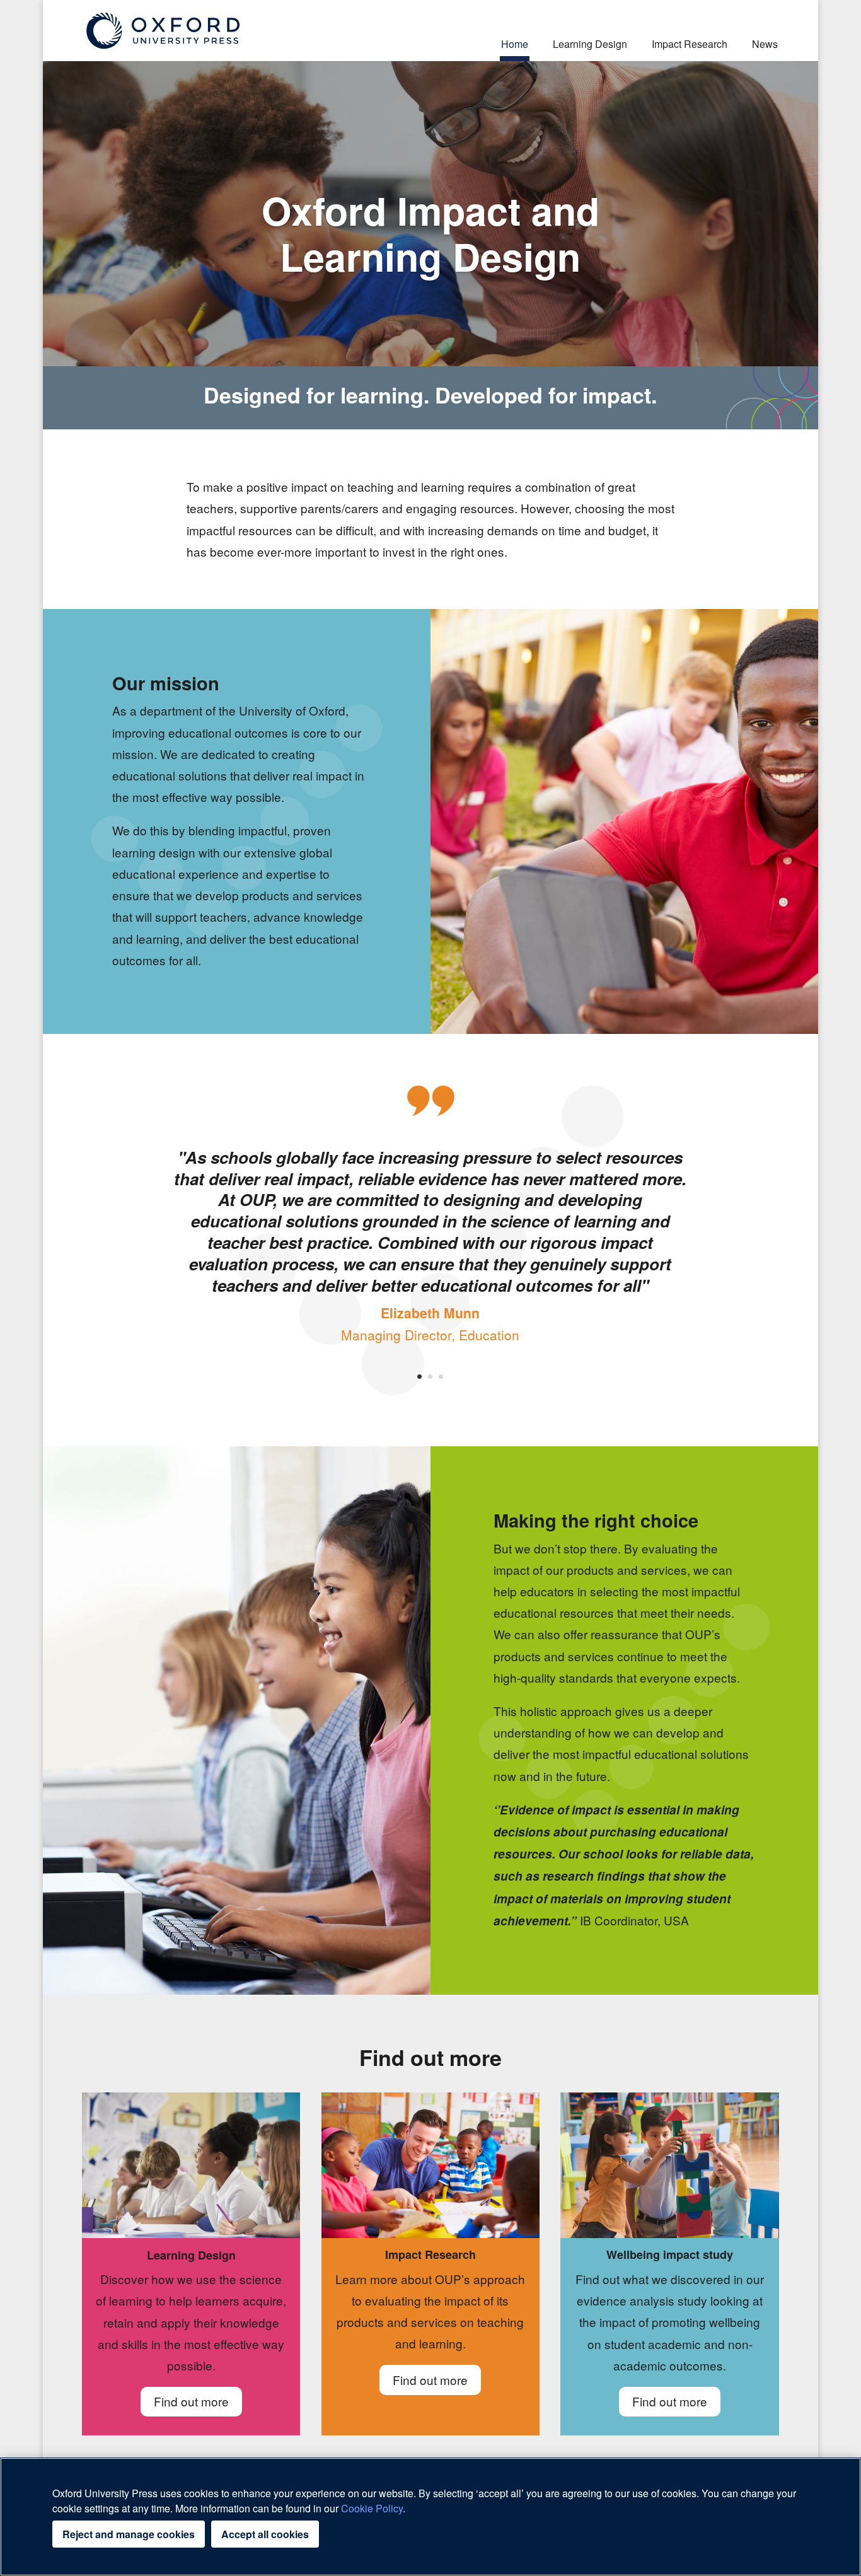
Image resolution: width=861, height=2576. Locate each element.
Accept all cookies (265, 2534)
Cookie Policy (372, 2508)
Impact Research (690, 44)
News (765, 44)
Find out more (191, 2401)
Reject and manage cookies (129, 2534)
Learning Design (590, 44)
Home (515, 44)
